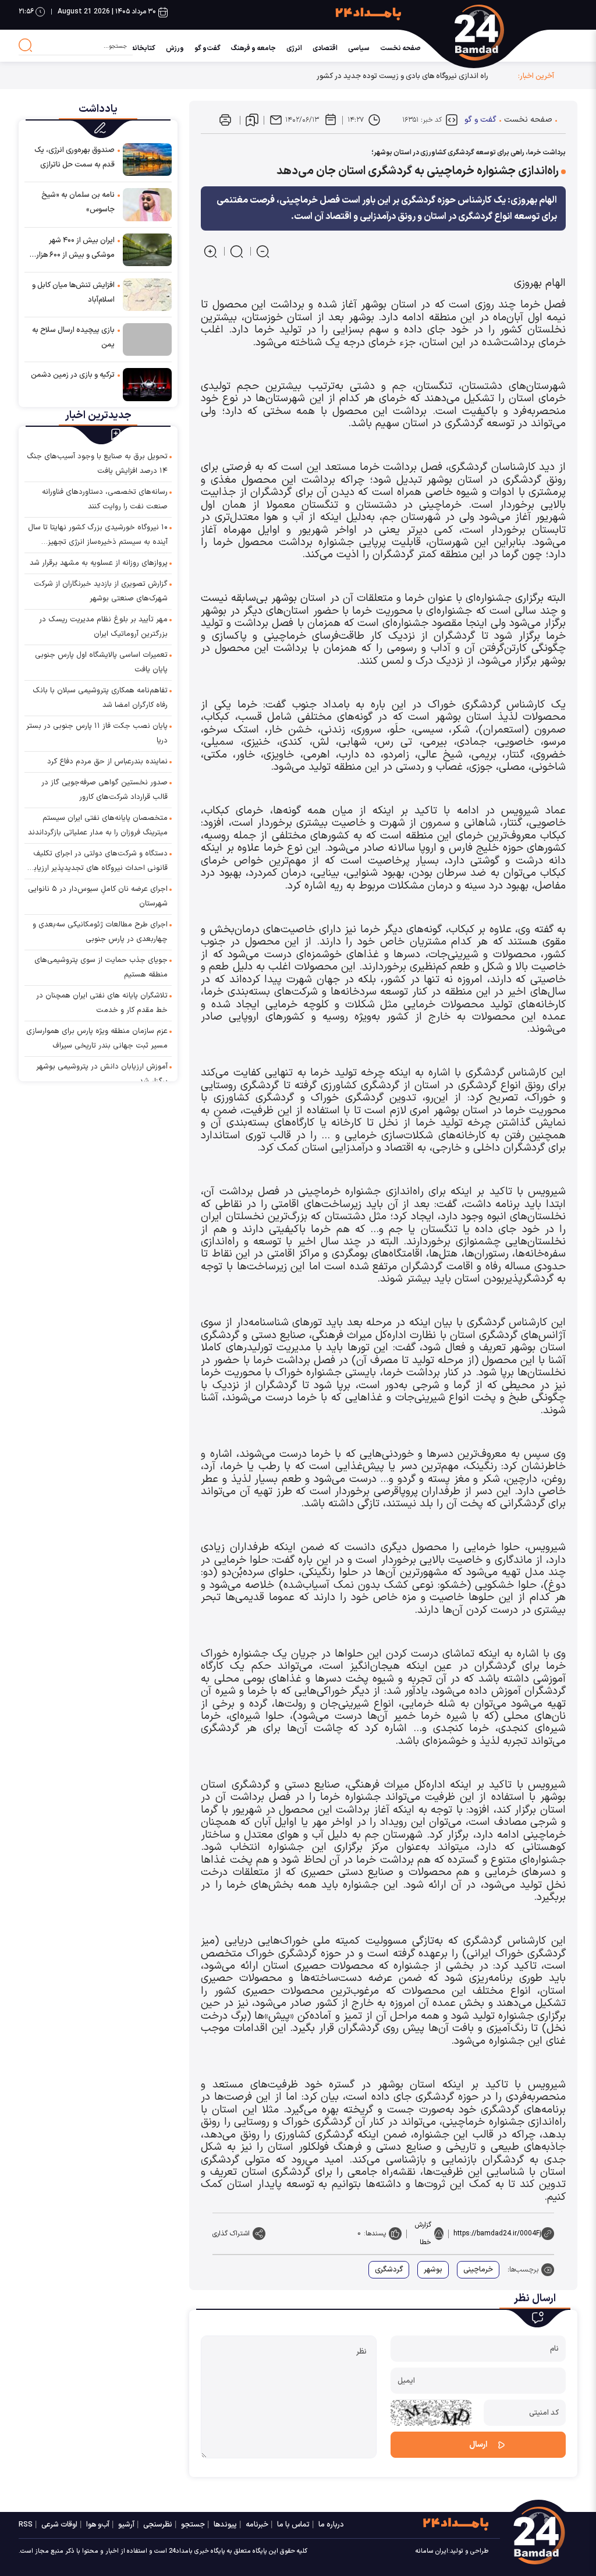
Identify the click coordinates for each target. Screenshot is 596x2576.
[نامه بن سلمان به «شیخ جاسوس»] (147, 204)
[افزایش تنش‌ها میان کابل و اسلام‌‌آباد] (147, 294)
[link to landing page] (515, 33)
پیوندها (225, 2525)
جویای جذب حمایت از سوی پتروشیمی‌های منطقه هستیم (101, 967)
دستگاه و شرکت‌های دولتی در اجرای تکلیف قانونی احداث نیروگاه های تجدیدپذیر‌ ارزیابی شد (98, 862)
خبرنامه (257, 2525)
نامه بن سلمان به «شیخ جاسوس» (78, 202)
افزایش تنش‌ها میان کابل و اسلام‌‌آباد (73, 293)
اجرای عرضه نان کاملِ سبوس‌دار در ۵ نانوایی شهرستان (98, 896)
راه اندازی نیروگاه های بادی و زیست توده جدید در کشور (402, 76)
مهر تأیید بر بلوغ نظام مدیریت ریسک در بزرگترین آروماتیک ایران (103, 627)
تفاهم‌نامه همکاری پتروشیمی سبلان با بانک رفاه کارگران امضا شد (100, 698)
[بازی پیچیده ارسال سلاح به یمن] (147, 339)
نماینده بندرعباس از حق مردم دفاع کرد (107, 762)
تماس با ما (293, 2525)
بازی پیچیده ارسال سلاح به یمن (73, 337)
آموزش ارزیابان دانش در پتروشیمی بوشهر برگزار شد (102, 1074)
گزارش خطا (423, 2234)
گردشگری (389, 2270)
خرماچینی (478, 2270)
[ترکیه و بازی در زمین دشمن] (147, 384)
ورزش (175, 48)
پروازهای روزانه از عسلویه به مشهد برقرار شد (99, 563)
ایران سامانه (432, 2551)
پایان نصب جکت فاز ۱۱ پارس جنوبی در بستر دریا (97, 733)
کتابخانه (143, 48)
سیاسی (359, 48)
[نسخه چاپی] (225, 120)
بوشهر (433, 2270)
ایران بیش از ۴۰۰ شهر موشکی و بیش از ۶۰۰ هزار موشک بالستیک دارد (75, 249)
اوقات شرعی (59, 2525)
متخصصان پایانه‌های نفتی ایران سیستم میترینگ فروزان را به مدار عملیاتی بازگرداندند (98, 825)
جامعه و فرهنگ (253, 48)
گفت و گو (480, 120)
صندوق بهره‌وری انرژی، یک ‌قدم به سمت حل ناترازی (74, 158)
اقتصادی (325, 48)
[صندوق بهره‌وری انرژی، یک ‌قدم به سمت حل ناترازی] (147, 159)
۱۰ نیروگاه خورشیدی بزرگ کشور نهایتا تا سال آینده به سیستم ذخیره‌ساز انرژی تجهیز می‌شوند (98, 536)
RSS (26, 2525)
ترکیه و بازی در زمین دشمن (73, 375)
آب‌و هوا (98, 2525)
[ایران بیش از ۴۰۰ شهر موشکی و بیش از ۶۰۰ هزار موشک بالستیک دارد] (147, 249)
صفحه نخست (400, 48)
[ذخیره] (252, 120)
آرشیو (126, 2525)
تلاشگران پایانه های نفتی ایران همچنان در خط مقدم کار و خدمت (102, 1003)
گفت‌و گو (207, 48)
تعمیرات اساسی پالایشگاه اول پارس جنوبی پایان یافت (101, 662)
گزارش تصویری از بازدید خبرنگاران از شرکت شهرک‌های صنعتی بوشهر (101, 591)
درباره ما (331, 2525)
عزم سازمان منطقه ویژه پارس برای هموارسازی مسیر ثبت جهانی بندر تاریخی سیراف (97, 1038)
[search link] (26, 45)
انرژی (294, 48)
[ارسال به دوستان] (276, 120)
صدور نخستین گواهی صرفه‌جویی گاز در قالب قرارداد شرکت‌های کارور (104, 790)
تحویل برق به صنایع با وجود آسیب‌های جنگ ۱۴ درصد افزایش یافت (97, 464)
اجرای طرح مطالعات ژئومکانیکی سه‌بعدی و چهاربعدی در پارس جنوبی (100, 932)
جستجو (193, 2525)
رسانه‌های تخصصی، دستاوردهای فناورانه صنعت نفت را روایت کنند (105, 499)
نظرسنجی (158, 2525)
